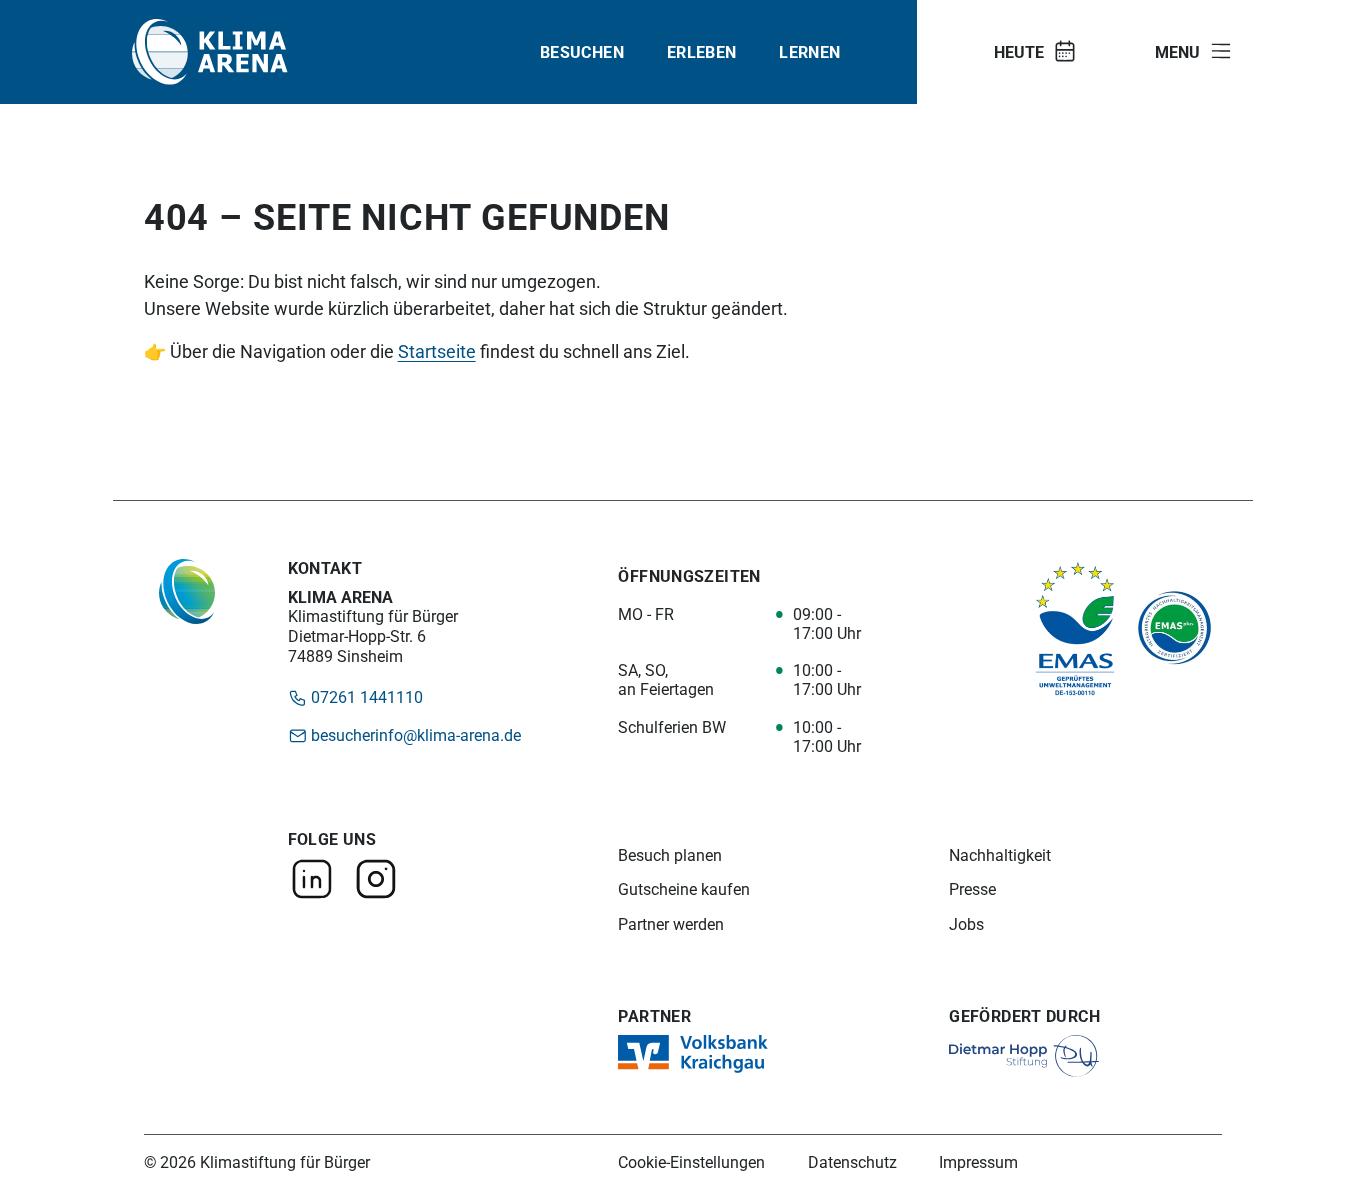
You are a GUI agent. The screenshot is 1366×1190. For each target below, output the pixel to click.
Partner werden (671, 924)
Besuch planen (670, 855)
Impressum (978, 1161)
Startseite (437, 351)
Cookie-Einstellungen (691, 1161)
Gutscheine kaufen (684, 889)
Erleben (702, 51)
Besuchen (582, 51)
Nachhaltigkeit (1000, 855)
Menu (1177, 51)
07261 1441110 (365, 696)
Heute (1019, 51)
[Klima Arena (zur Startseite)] (210, 52)
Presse (972, 889)
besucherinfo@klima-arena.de (414, 734)
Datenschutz (852, 1161)
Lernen (809, 51)
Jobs (966, 924)
